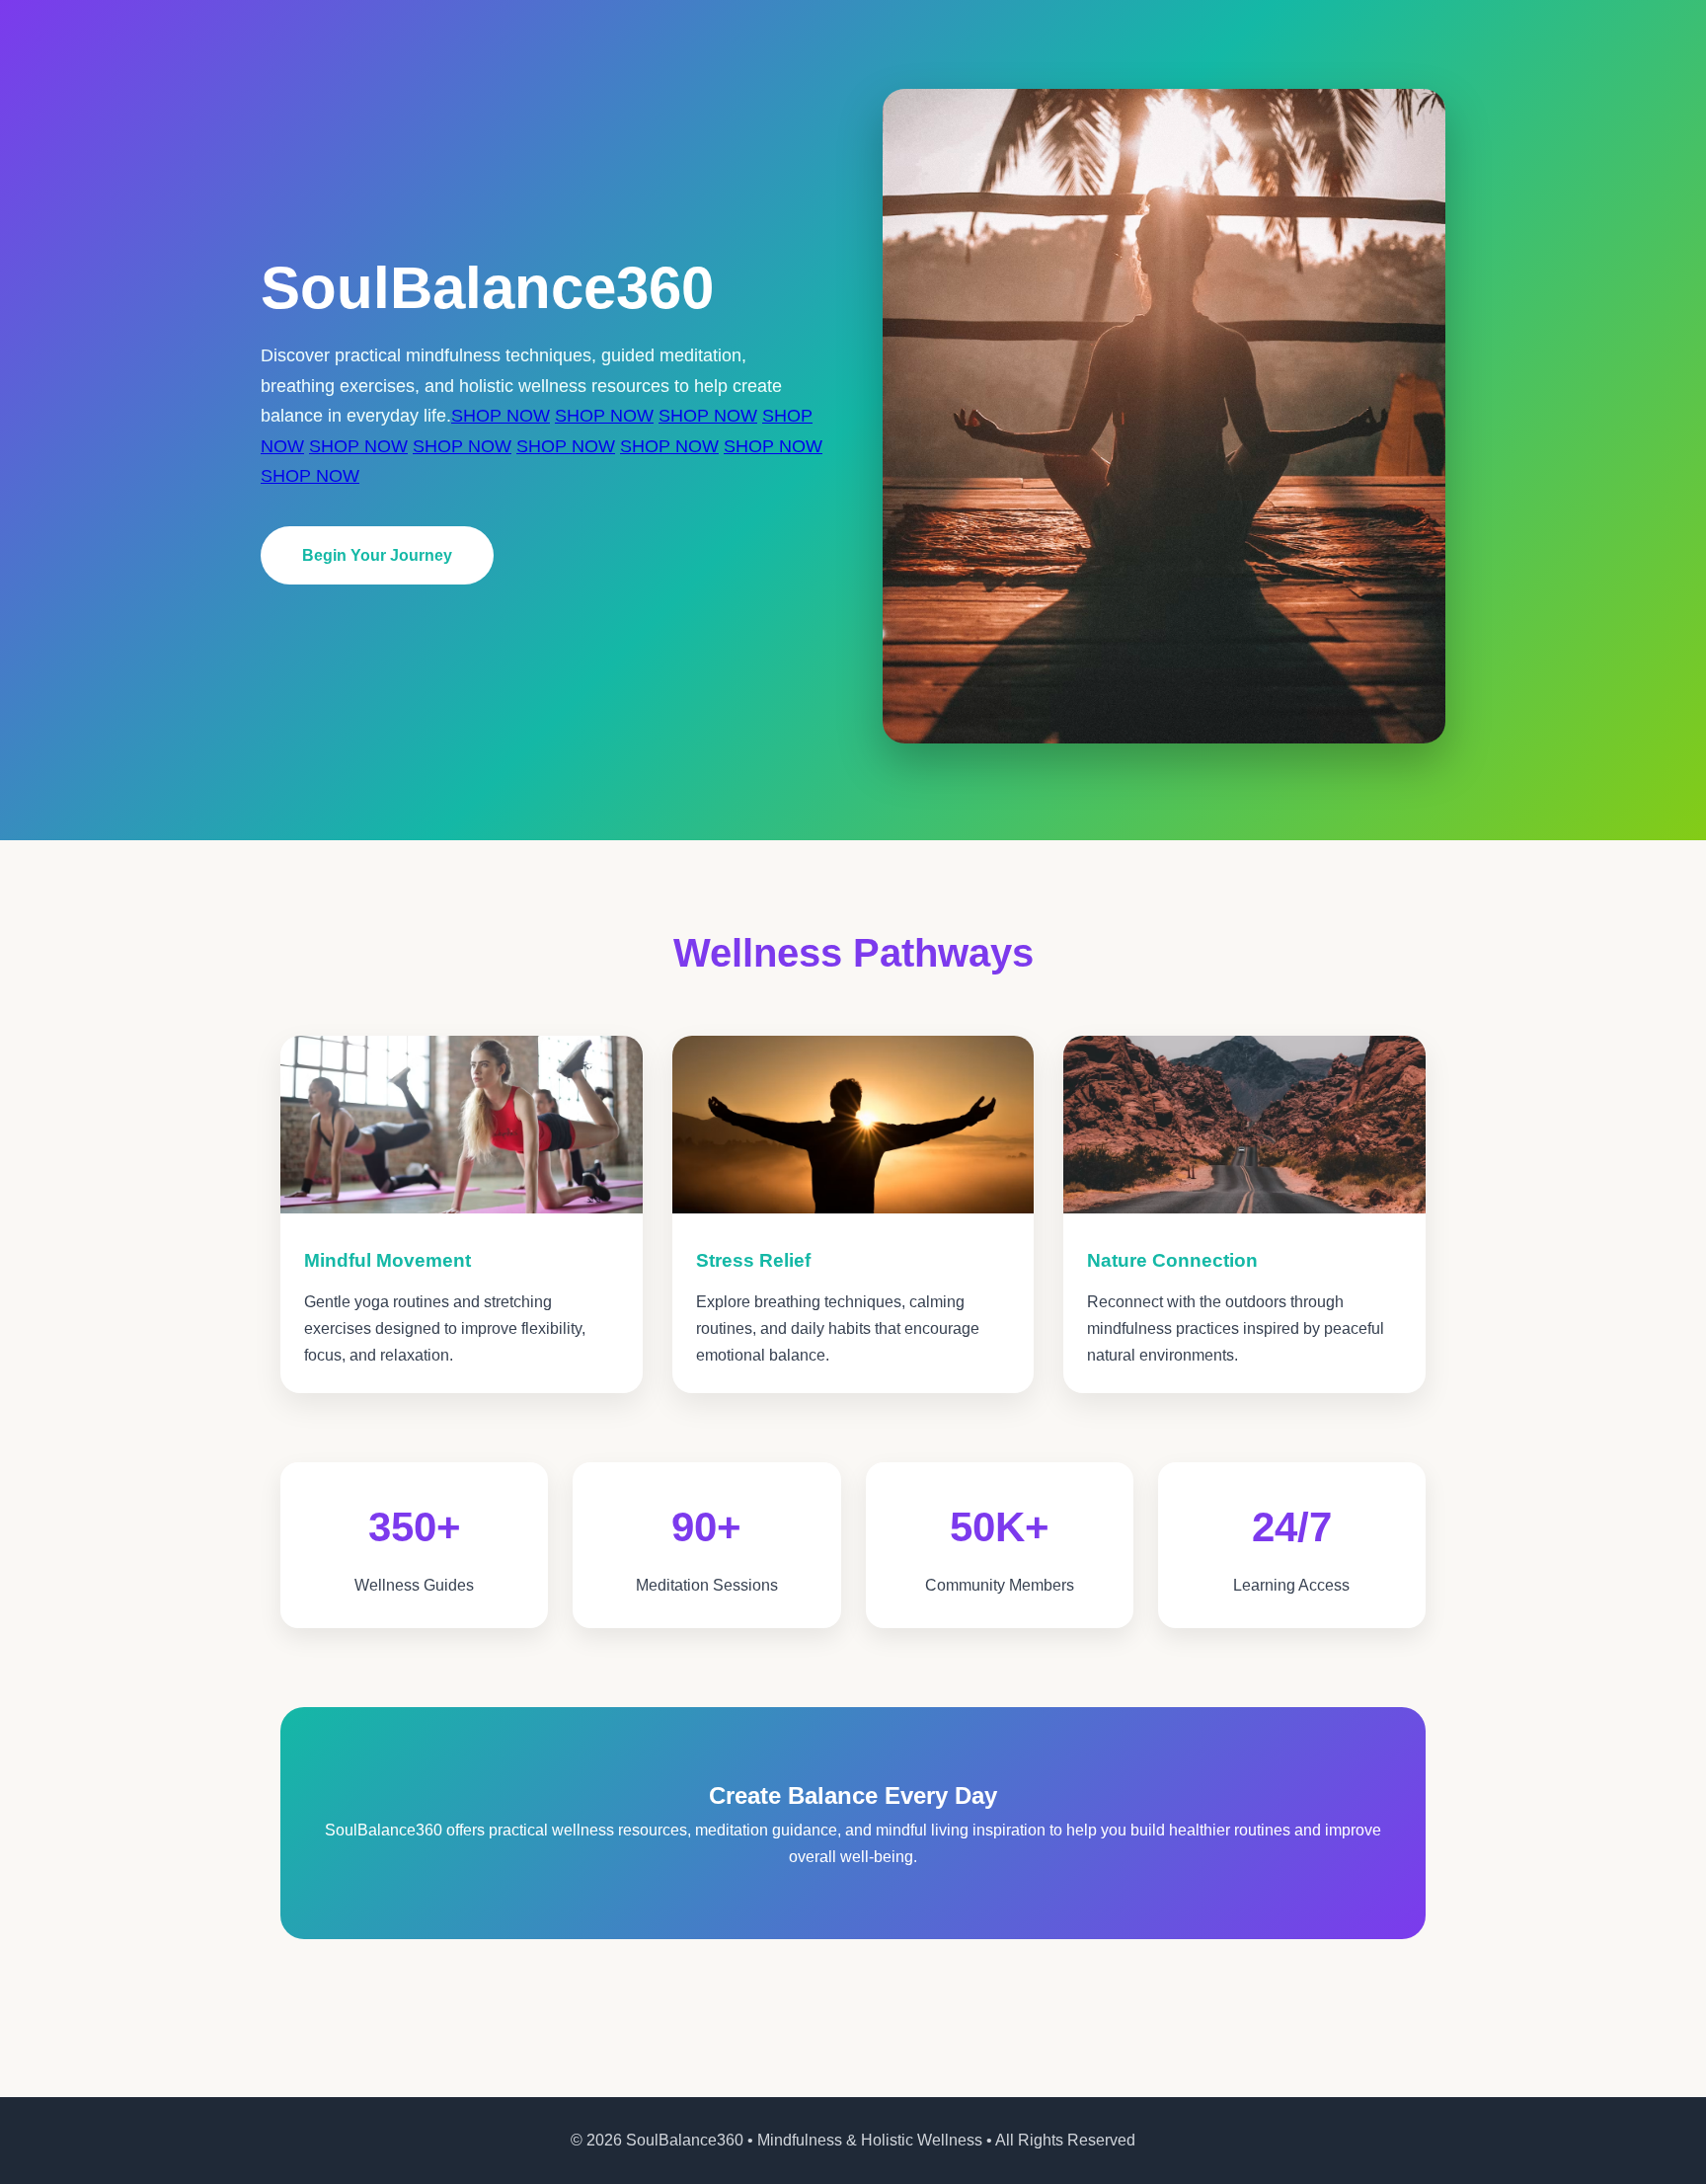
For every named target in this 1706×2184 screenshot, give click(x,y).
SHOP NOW (501, 416)
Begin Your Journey (377, 555)
